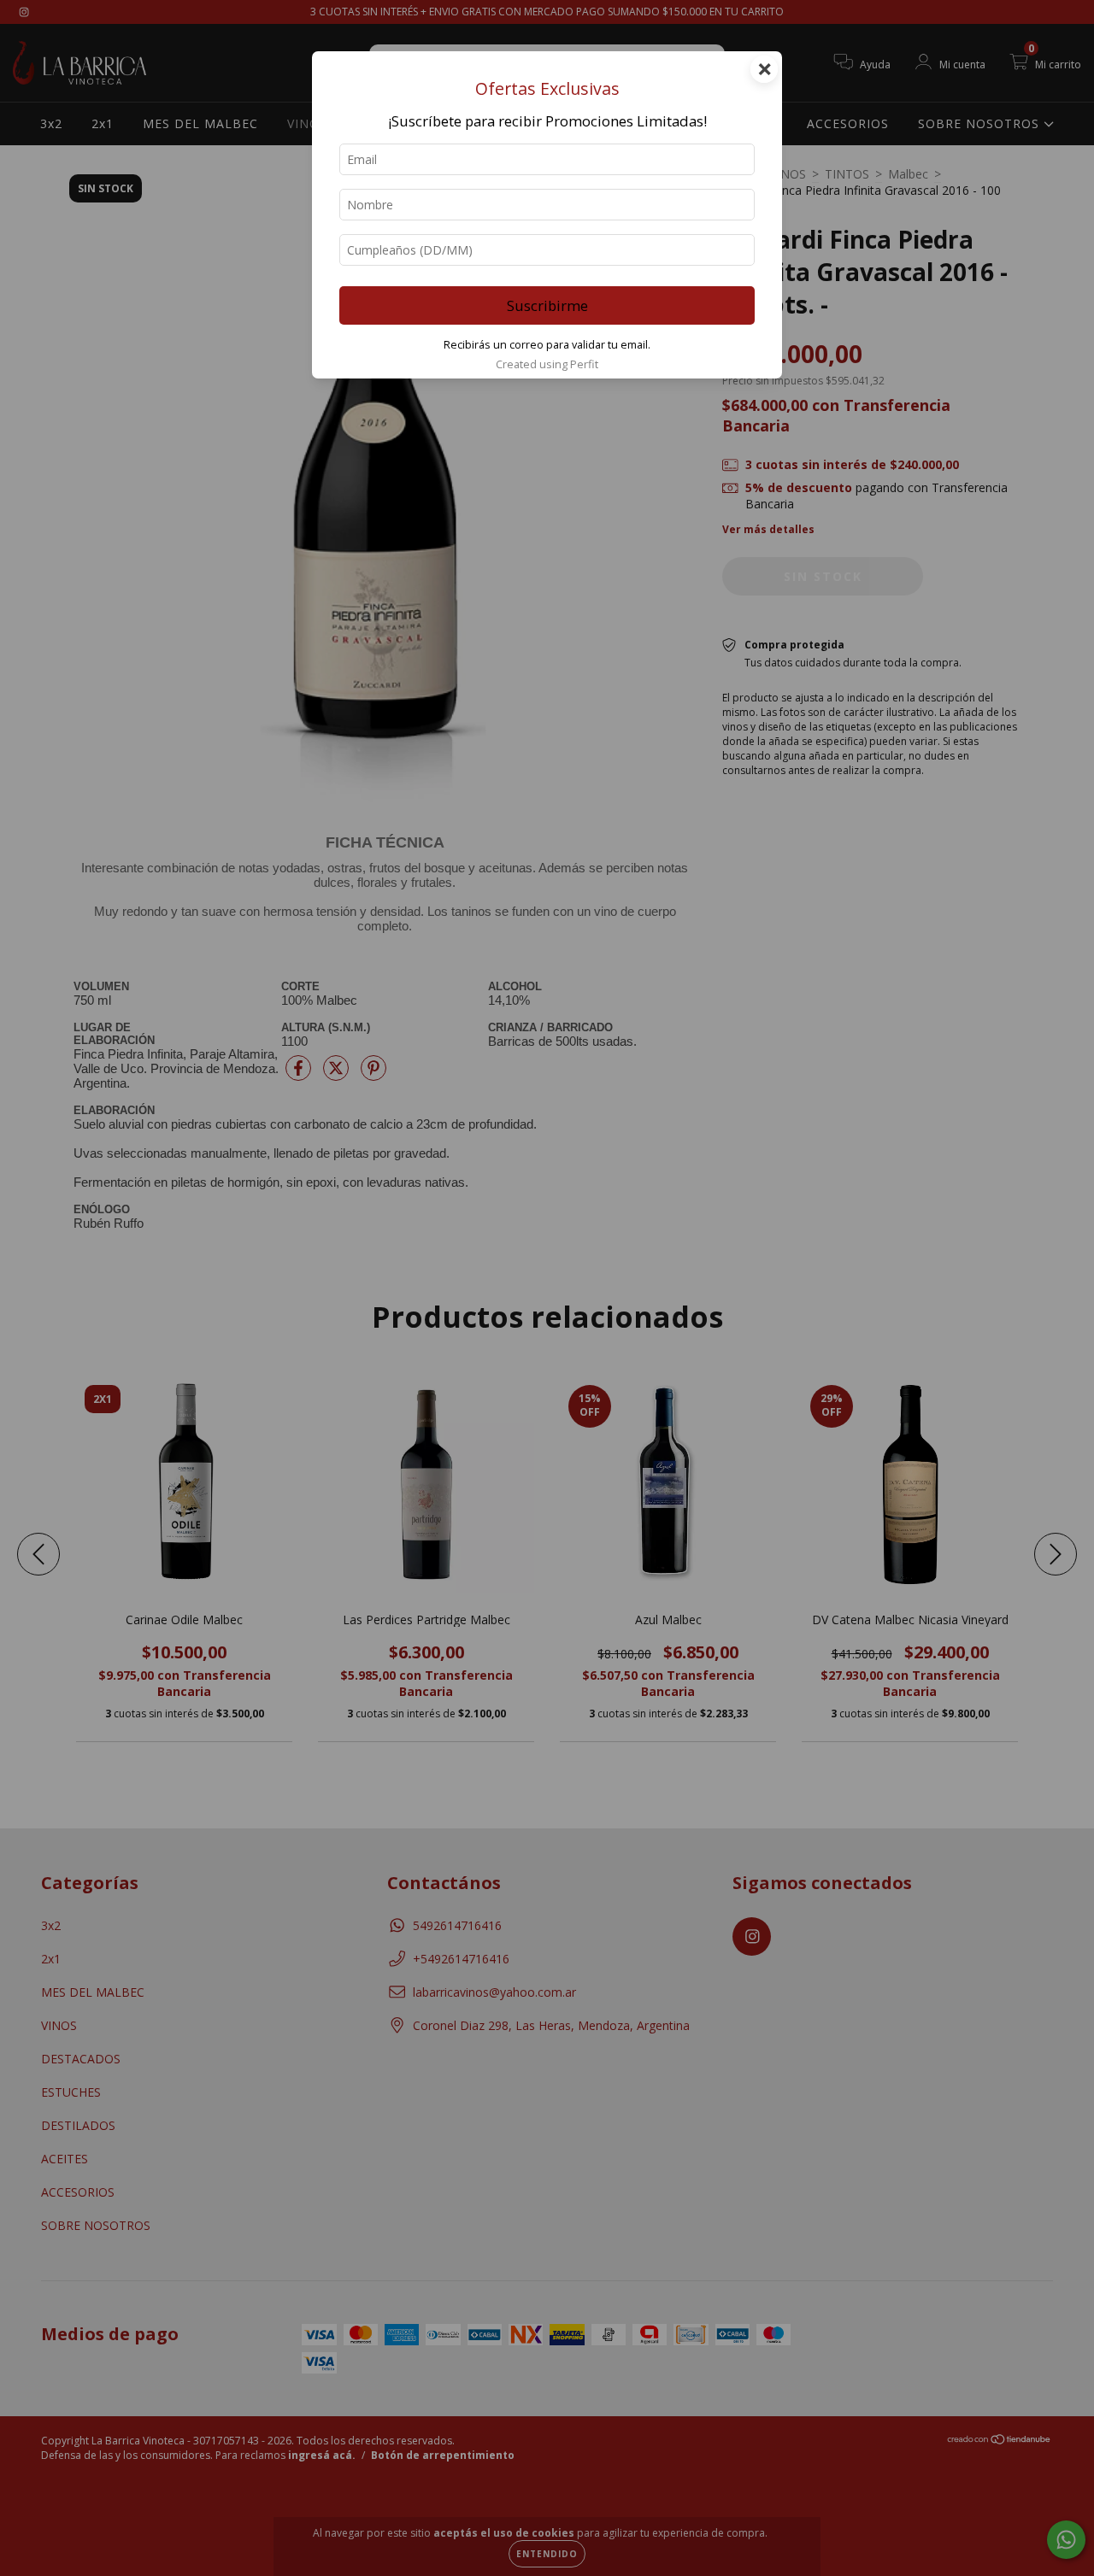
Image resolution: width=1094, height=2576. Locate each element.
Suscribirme (547, 305)
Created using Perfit (547, 364)
